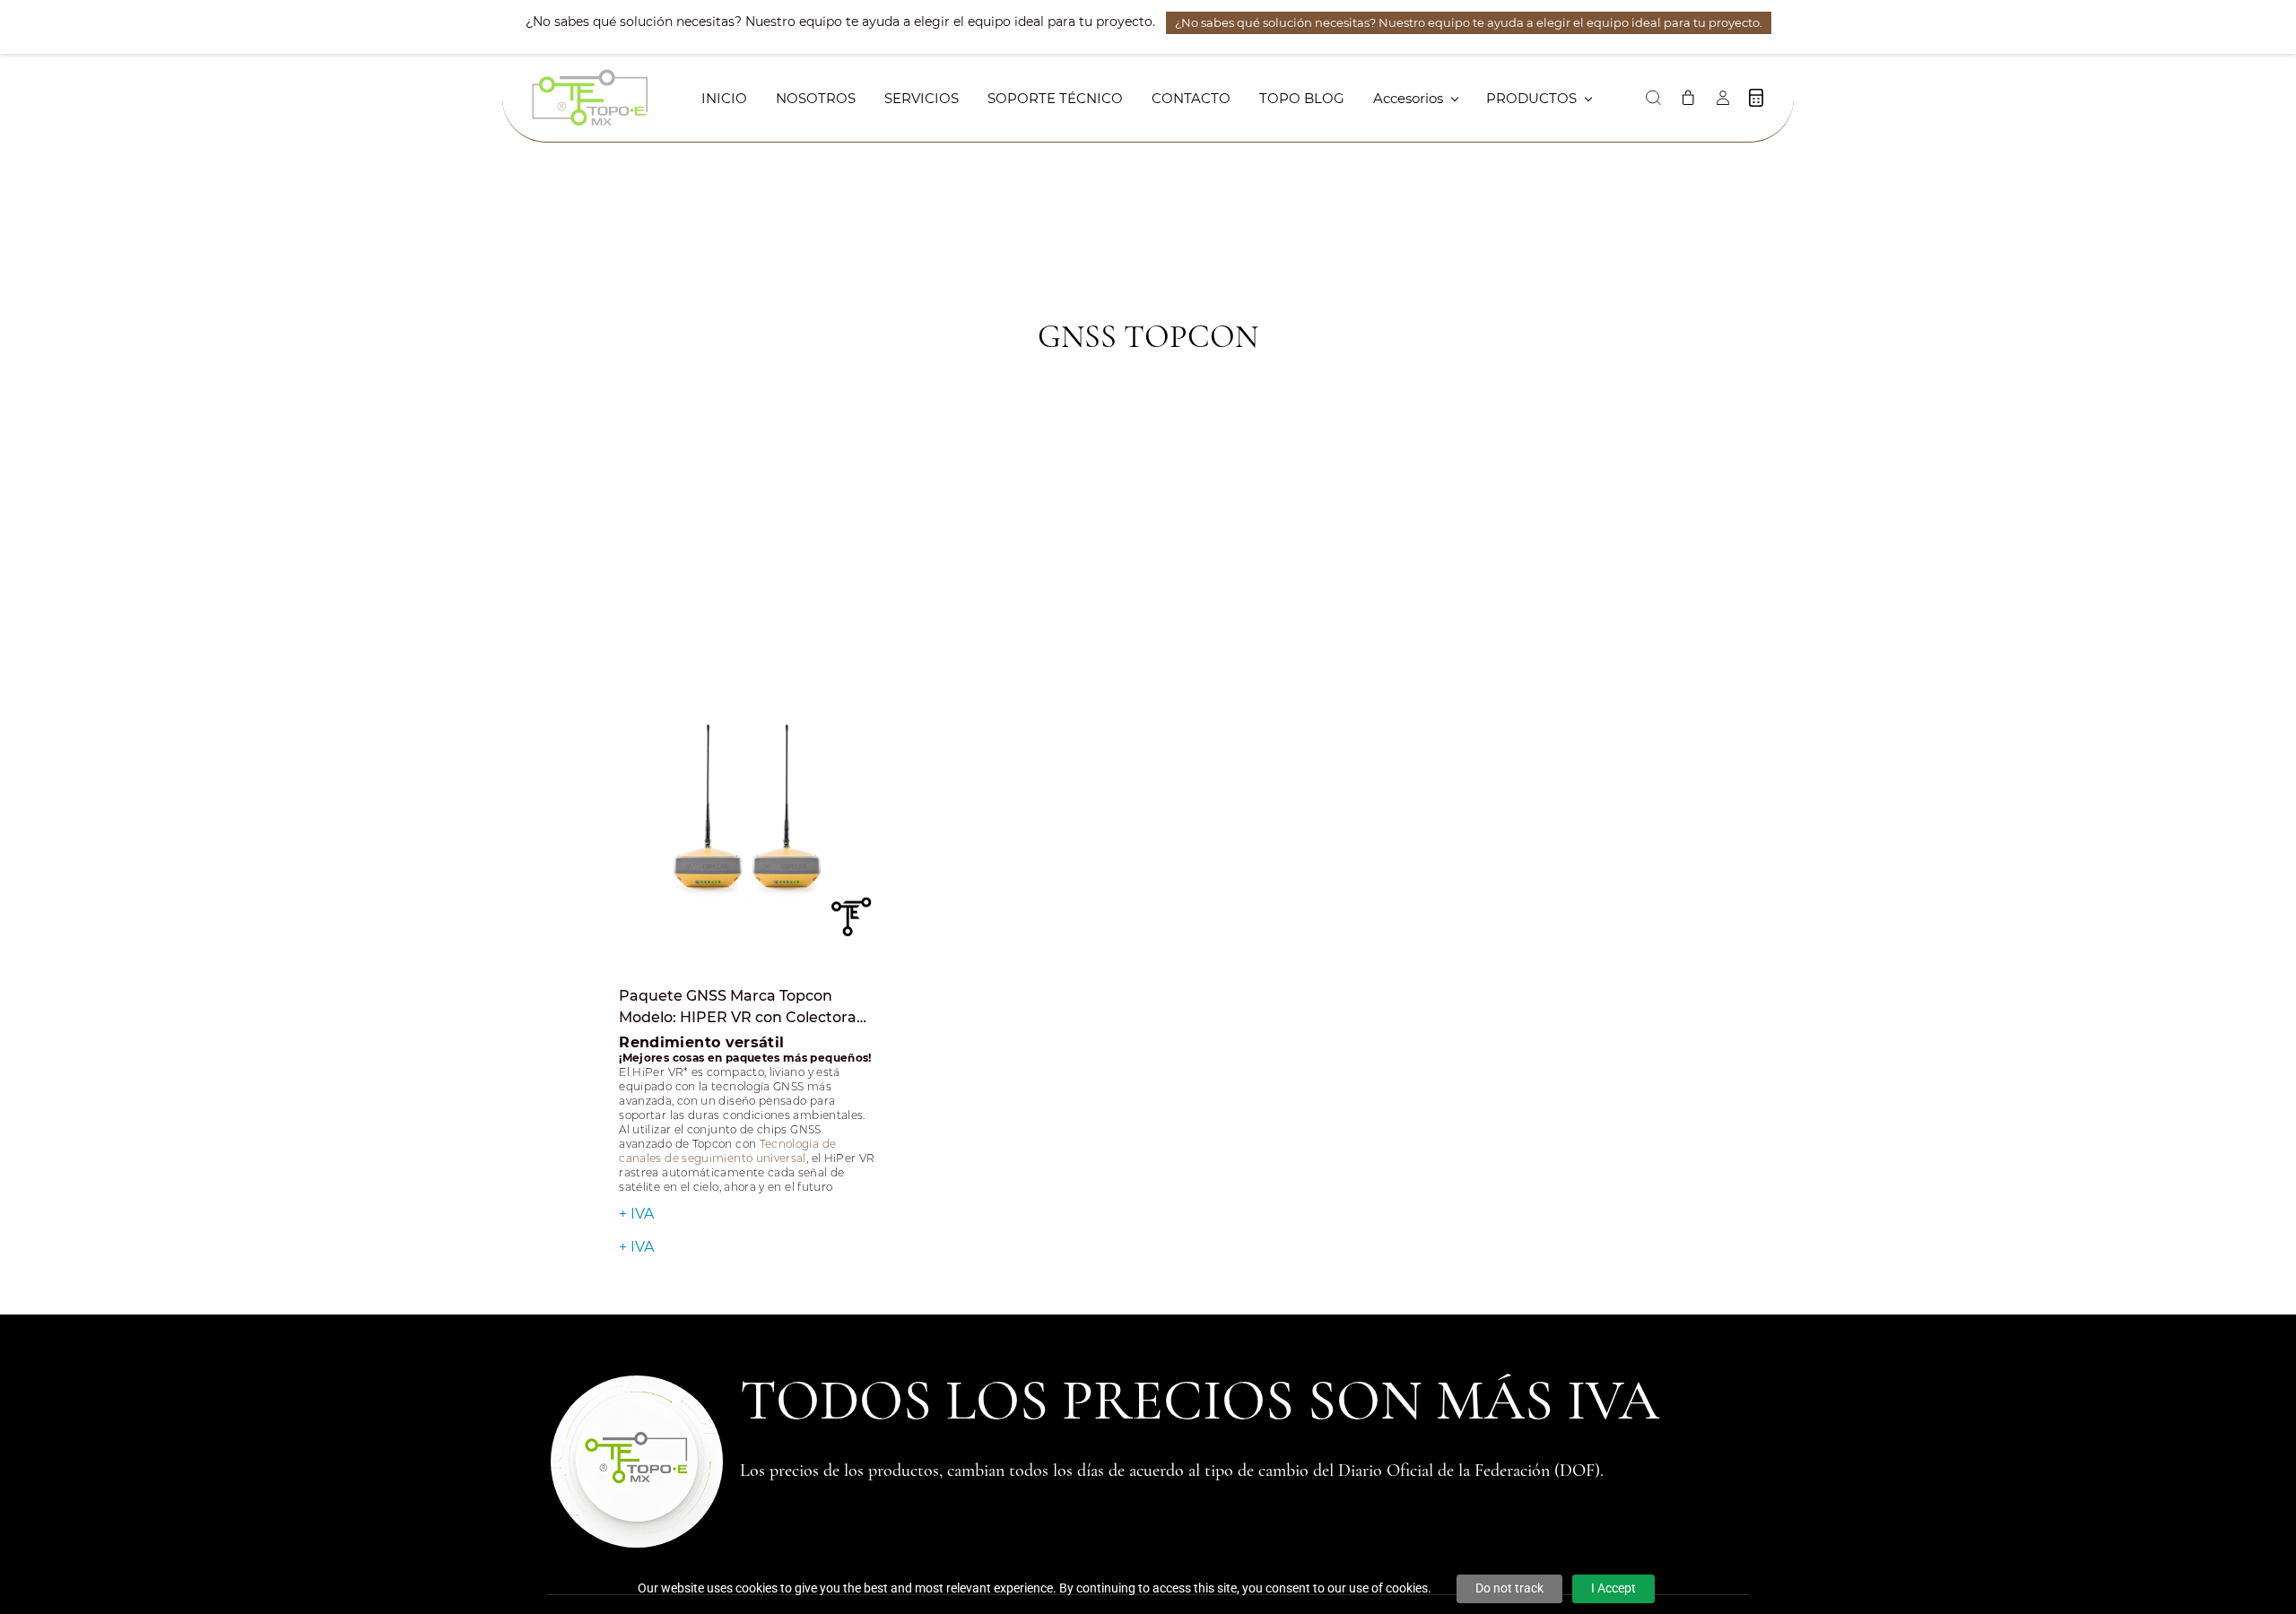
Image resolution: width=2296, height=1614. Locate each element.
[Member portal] (1723, 98)
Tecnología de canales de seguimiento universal (727, 1151)
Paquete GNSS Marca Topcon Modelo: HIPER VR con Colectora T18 (738, 1008)
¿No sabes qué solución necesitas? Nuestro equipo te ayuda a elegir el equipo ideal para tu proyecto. (1469, 22)
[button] (1653, 98)
